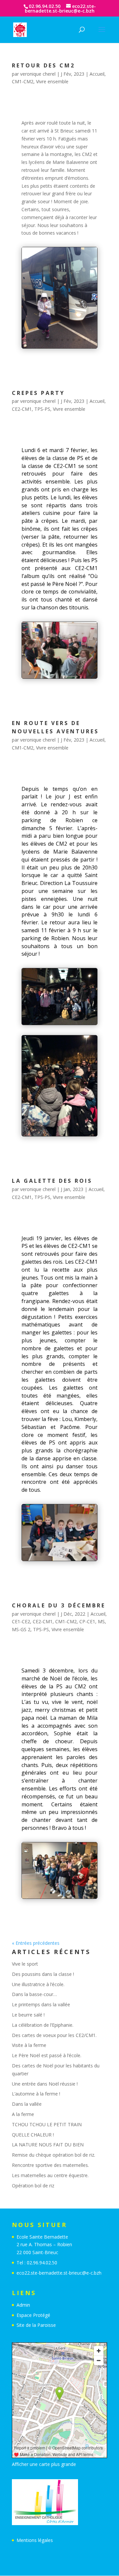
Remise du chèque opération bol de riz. (54, 2155)
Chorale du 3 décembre (59, 1605)
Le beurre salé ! (28, 2015)
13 (90, 340)
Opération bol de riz (33, 2186)
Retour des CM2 (43, 65)
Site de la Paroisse (36, 2325)
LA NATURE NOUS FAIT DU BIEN (48, 2145)
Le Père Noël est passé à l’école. (47, 2055)
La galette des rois (52, 1181)
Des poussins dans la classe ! (43, 1974)
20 (76, 1136)
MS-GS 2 (21, 1629)
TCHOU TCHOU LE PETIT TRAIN (47, 2124)
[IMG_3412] (59, 1898)
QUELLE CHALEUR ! (33, 2135)
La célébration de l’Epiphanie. (43, 2025)
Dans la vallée (27, 2104)
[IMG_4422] (59, 348)
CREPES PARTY (38, 393)
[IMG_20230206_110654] (59, 678)
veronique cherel (38, 74)
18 (65, 1136)
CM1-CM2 (23, 81)
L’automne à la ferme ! (36, 2094)
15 (48, 1136)
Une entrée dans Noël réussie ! (45, 2084)
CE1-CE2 (21, 1621)
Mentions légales (35, 2540)
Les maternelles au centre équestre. (50, 2175)
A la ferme (23, 2114)
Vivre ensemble (52, 81)
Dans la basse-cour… (34, 1994)
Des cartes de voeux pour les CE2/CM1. (54, 2035)
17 (59, 1136)
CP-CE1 (87, 1621)
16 (54, 1136)
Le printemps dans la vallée (41, 2004)
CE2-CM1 (22, 409)
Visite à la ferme (29, 2045)
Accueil (97, 74)
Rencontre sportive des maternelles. (50, 2165)
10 (74, 340)
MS (101, 1621)
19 (71, 1136)
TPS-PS (42, 409)
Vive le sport (25, 1964)
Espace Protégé (33, 2315)
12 (85, 340)
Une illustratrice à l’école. (38, 1984)
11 (79, 340)
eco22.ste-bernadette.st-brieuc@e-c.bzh (59, 2273)
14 (96, 340)
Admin (23, 2305)
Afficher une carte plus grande (44, 2464)
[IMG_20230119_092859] (59, 1561)
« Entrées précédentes (36, 1943)
